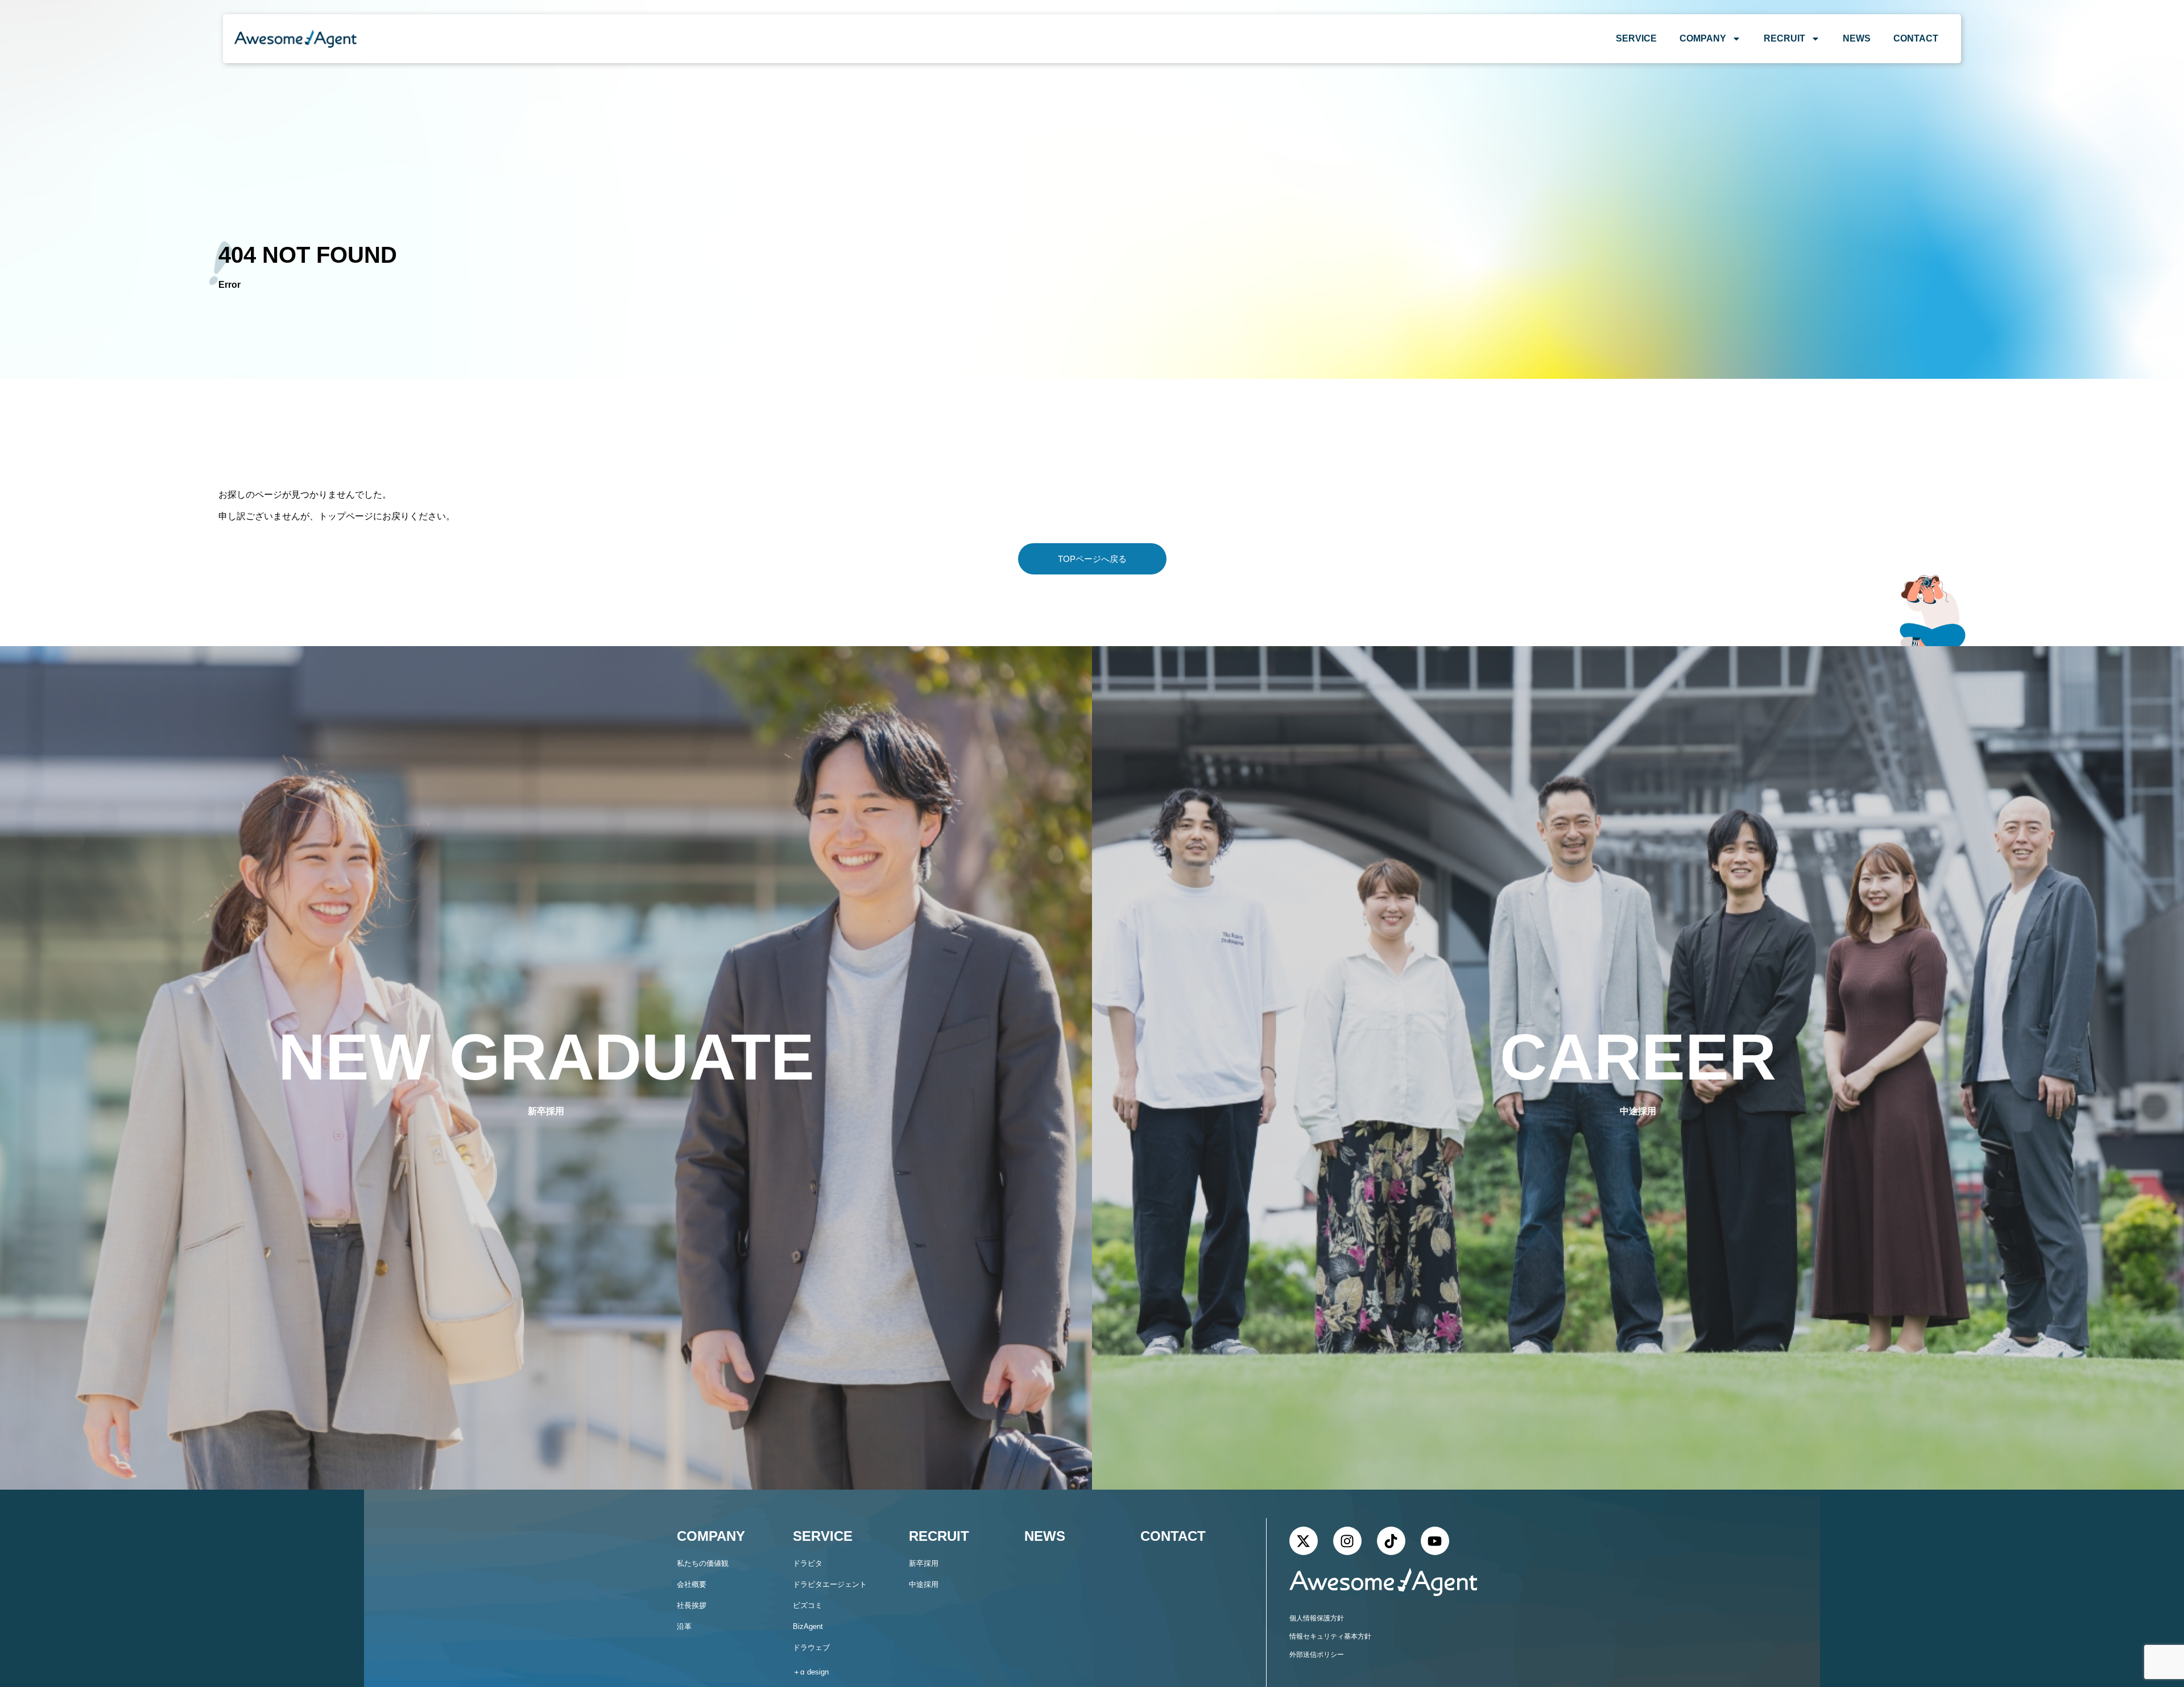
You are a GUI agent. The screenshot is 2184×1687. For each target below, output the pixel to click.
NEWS (1857, 38)
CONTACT (1916, 38)
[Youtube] (1435, 1541)
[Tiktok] (1391, 1541)
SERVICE (1636, 38)
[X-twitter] (1304, 1541)
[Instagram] (1347, 1541)
